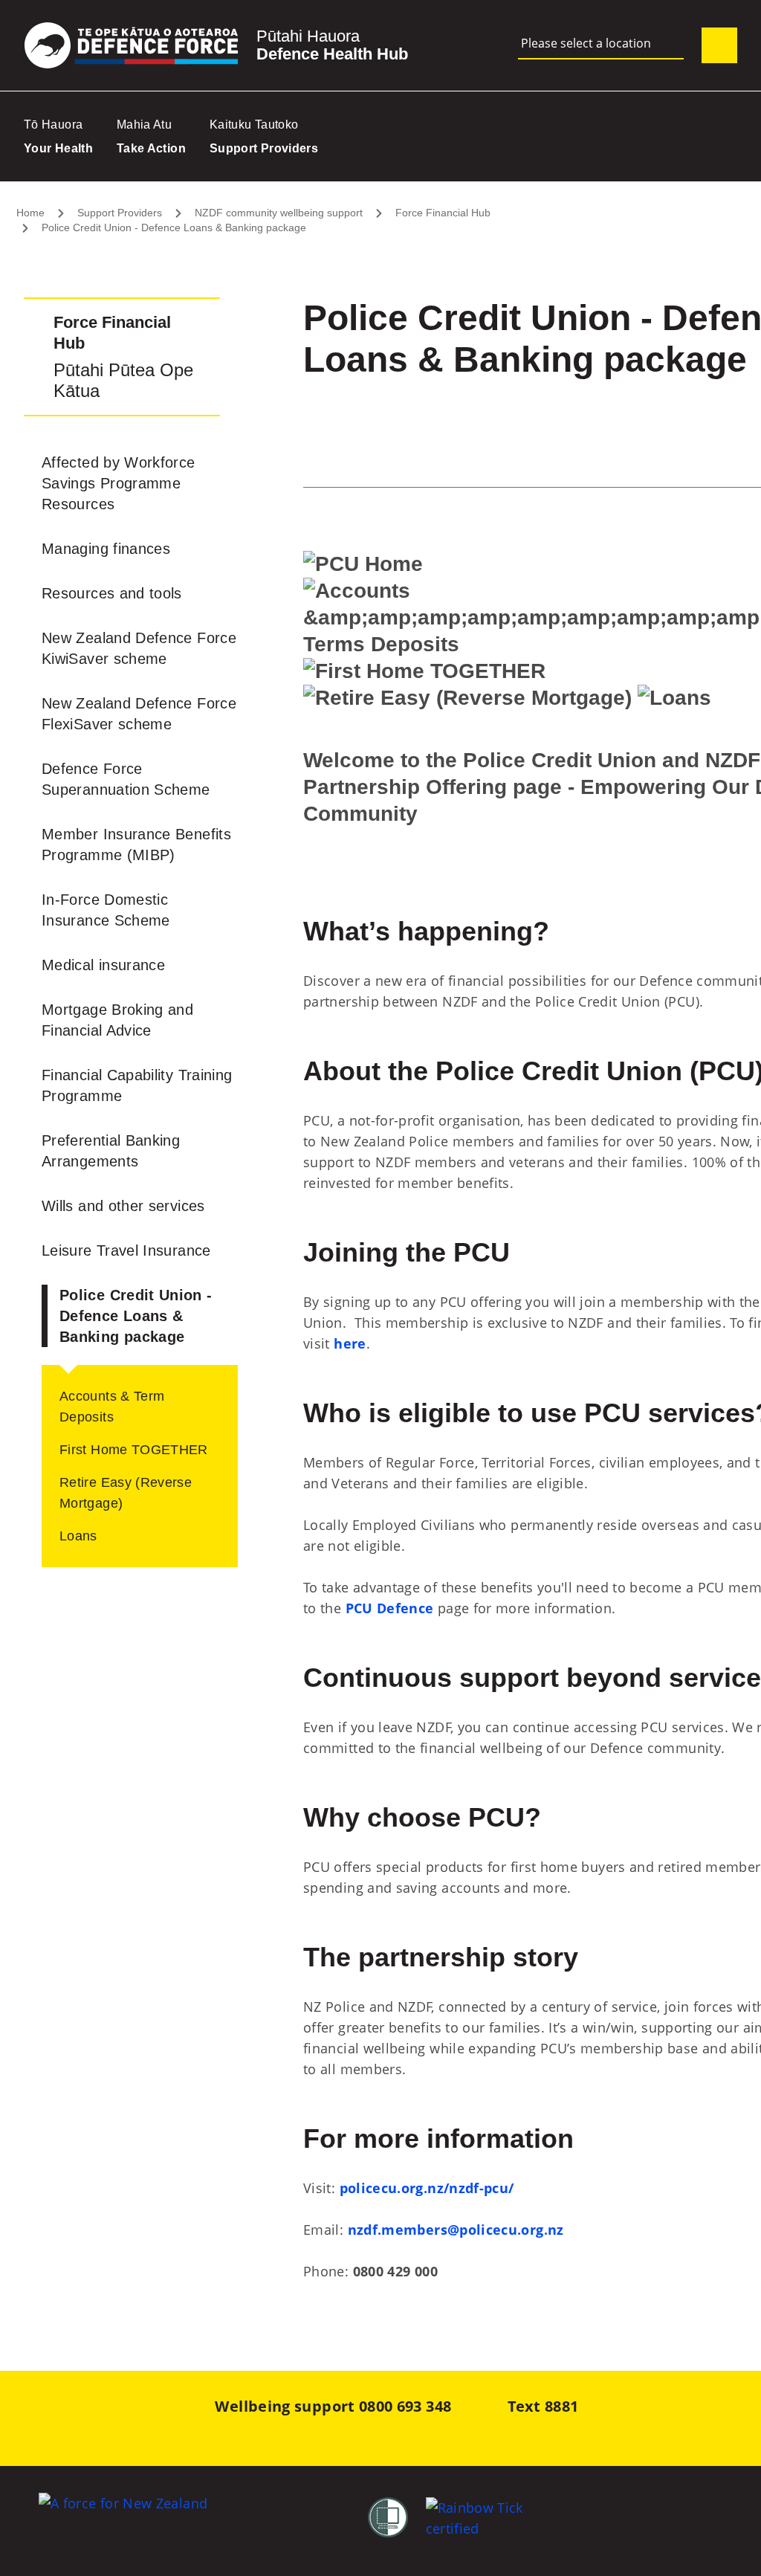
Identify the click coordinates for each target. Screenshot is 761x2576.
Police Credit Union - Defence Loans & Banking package (174, 227)
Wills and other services (123, 1206)
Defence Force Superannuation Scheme (126, 779)
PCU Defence (390, 1608)
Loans (78, 1536)
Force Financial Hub (443, 213)
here (350, 1343)
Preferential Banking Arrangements (111, 1151)
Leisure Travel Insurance (126, 1250)
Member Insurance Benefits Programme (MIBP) (136, 845)
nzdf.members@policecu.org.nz (456, 2230)
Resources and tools (112, 593)
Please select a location (586, 43)
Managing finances (106, 549)
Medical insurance (103, 965)
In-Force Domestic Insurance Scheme (106, 910)
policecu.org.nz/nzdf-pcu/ (427, 2188)
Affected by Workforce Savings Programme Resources (119, 483)
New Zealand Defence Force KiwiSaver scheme (139, 648)
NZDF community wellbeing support (279, 213)
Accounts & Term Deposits (112, 1407)
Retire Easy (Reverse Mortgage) (126, 1493)
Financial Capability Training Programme (137, 1085)
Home (30, 213)
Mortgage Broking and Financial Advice (117, 1020)
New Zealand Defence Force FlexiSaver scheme (139, 714)
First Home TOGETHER (134, 1450)
